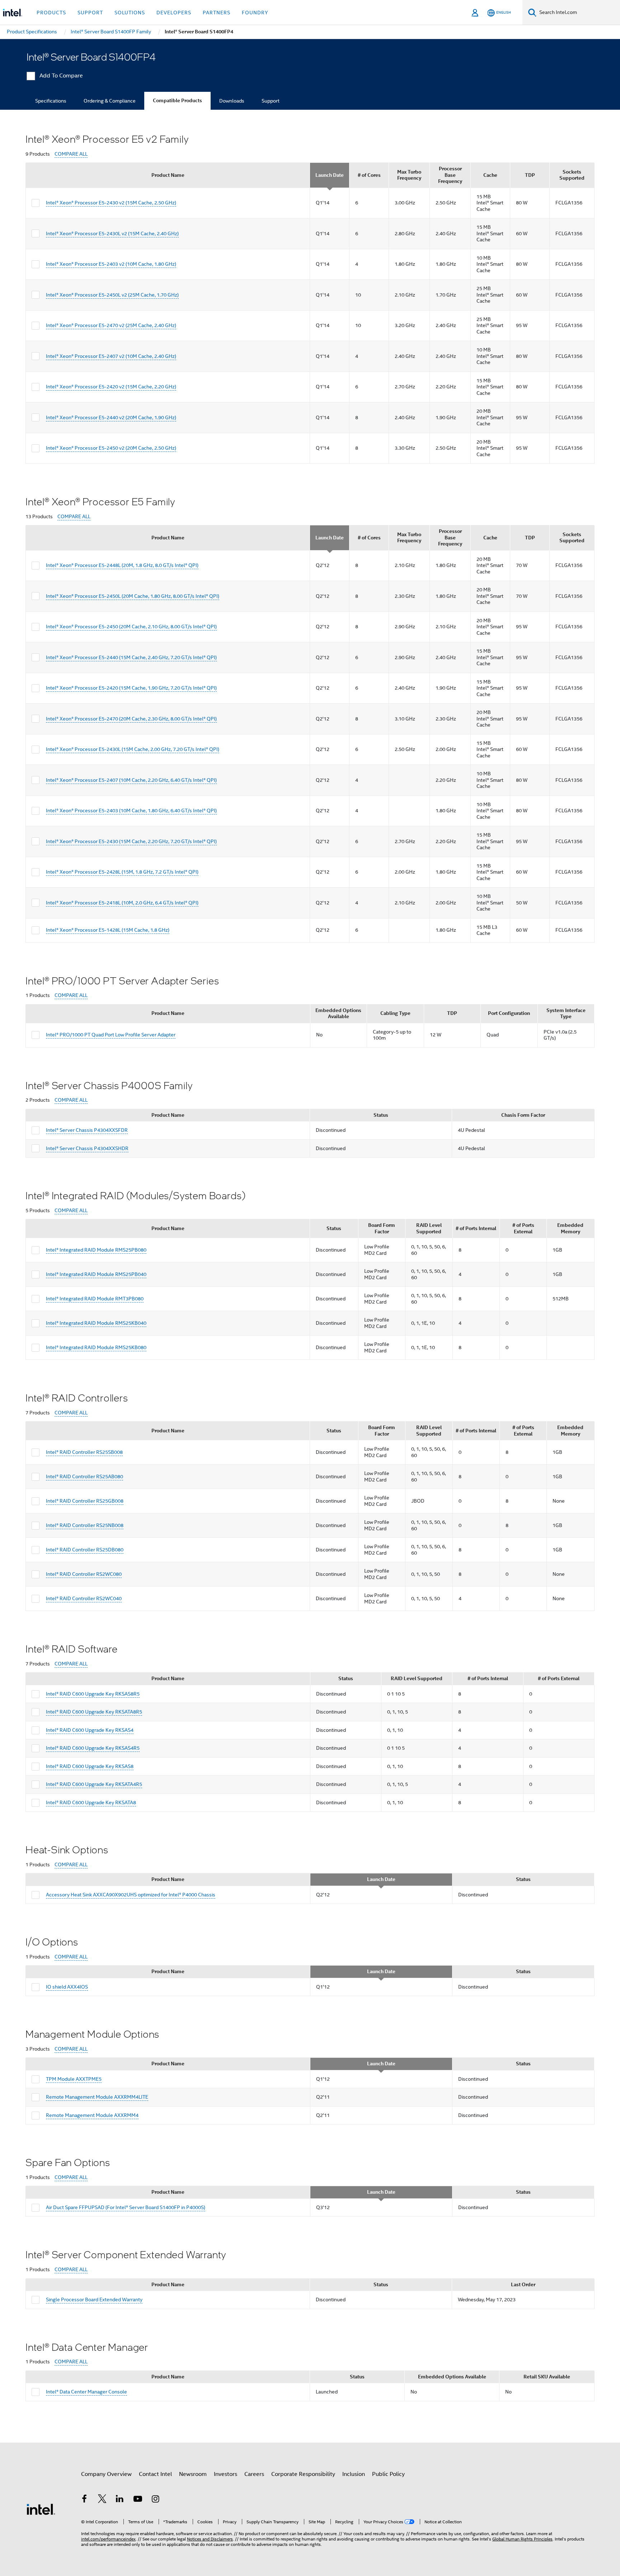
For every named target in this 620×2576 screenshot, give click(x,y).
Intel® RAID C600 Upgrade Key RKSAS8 (90, 1766)
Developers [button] (174, 13)
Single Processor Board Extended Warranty (94, 2300)
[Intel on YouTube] (138, 2500)
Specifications (51, 101)
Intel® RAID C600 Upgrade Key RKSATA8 (91, 1802)
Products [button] (51, 13)
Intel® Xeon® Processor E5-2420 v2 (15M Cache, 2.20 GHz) (111, 387)
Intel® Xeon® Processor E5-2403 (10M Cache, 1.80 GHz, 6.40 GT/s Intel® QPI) (131, 810)
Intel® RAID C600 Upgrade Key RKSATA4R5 (94, 1784)
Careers (254, 2474)
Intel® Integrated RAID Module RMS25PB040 (96, 1274)
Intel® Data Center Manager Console (86, 2392)
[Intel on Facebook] (84, 2500)
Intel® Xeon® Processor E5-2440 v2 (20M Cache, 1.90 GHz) (111, 417)
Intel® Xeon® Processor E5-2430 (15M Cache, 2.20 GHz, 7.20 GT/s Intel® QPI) (131, 841)
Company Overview (106, 2474)
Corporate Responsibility (303, 2474)
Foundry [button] (255, 13)
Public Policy (388, 2474)
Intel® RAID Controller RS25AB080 (84, 1476)
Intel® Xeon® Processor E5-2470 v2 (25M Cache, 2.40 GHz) (111, 325)
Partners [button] (217, 13)
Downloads (232, 101)
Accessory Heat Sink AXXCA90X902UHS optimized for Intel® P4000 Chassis (131, 1895)
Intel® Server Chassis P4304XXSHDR (87, 1148)
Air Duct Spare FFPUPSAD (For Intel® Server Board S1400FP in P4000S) (126, 2207)
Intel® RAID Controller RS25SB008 (84, 1452)
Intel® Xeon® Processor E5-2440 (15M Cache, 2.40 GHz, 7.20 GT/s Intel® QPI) (131, 657)
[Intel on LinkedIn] (120, 2500)
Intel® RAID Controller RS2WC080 (84, 1574)
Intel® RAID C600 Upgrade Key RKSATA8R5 (94, 1712)
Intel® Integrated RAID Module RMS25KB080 (96, 1347)
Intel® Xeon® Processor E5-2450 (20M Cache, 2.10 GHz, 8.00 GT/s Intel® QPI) (131, 627)
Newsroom (193, 2474)
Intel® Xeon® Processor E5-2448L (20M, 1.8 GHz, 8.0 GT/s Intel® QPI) (122, 565)
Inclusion (354, 2474)
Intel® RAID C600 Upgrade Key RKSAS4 (90, 1730)
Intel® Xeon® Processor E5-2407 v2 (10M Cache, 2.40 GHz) (111, 356)
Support (271, 101)
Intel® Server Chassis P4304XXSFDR (87, 1130)
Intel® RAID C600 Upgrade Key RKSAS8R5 (93, 1694)
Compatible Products (177, 101)
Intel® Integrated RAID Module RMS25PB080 (96, 1250)
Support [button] (90, 13)
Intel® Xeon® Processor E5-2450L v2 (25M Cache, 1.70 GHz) (112, 295)
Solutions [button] (130, 13)
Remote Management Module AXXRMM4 (92, 2115)
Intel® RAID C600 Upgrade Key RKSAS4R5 (93, 1748)
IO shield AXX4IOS (67, 1987)
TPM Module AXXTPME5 (74, 2079)
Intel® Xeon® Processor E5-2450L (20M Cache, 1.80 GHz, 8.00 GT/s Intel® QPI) (133, 596)
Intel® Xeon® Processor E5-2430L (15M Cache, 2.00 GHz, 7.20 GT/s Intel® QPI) (133, 749)
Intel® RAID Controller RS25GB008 (85, 1501)
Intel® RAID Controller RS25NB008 (85, 1525)
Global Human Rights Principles (522, 2539)
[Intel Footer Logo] (41, 2509)
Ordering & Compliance (110, 101)
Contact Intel (155, 2474)
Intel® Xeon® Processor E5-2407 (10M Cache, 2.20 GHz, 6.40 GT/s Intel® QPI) (131, 780)
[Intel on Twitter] (102, 2500)
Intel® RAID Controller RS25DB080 (85, 1550)
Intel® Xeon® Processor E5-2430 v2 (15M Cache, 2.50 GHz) (111, 203)
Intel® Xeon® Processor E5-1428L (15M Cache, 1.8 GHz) (108, 930)
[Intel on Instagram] (155, 2500)
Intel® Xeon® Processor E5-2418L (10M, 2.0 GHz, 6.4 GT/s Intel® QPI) (122, 903)
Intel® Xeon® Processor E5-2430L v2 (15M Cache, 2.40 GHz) (112, 233)
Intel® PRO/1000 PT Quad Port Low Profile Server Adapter (111, 1035)
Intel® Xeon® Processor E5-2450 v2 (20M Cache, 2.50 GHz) (111, 448)
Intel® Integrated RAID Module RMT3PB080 (95, 1299)
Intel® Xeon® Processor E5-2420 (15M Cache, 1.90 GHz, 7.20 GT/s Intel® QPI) (131, 688)
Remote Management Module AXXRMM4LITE (97, 2097)
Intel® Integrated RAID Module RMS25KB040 (96, 1323)
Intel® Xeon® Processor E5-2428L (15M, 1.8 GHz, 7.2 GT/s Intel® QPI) (122, 872)
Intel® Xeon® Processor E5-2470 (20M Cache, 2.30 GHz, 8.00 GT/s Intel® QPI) (131, 719)
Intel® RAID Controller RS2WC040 (84, 1598)
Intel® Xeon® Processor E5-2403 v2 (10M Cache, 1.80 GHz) (111, 264)
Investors (226, 2474)
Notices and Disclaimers (210, 2539)
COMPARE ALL (71, 154)
